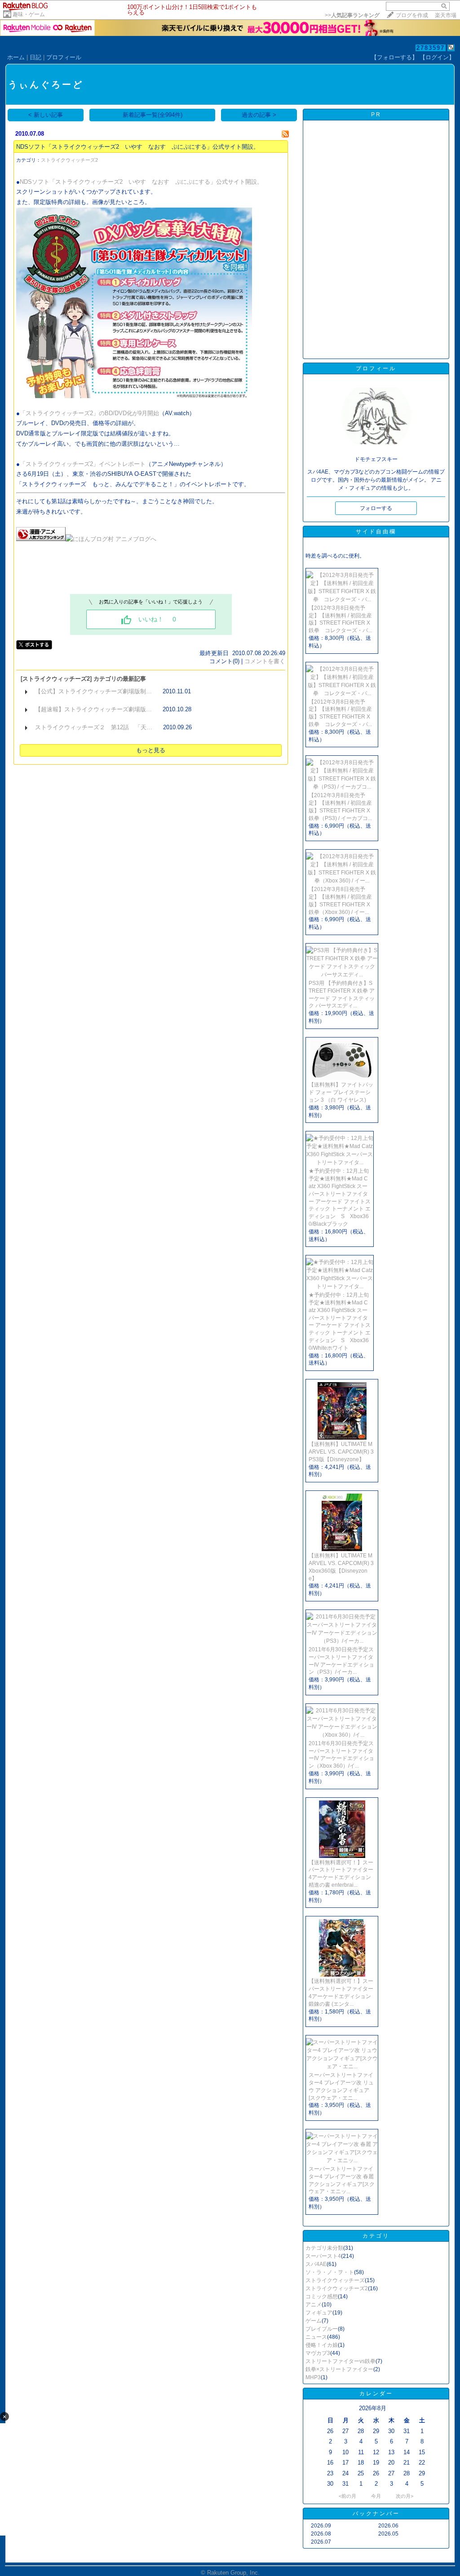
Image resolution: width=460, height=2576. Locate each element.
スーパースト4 (323, 2256)
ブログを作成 (412, 15)
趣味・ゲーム (29, 14)
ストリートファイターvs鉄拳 (341, 2361)
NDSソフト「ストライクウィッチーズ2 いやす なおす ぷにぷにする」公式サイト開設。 (138, 147)
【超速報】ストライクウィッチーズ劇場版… (93, 709)
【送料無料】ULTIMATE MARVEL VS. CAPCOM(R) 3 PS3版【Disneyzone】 (341, 1452)
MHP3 (313, 2377)
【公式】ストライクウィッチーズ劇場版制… (93, 691)
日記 (35, 57)
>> (352, 15)
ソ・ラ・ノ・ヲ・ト (330, 2272)
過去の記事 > (259, 115)
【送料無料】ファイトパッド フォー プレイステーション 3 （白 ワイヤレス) (341, 1092)
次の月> (405, 2496)
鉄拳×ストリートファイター (339, 2369)
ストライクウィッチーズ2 (69, 160)
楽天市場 (446, 15)
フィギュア (319, 2313)
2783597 (431, 48)
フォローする (376, 508)
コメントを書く (265, 661)
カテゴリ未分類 (324, 2248)
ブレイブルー (322, 2329)
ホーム (16, 57)
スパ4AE (316, 2264)
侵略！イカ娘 (322, 2345)
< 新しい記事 (46, 115)
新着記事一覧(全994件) (153, 115)
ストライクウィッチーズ (335, 2280)
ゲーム (314, 2321)
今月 (376, 2496)
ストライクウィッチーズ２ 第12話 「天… (94, 727)
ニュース (316, 2337)
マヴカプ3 (318, 2353)
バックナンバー (376, 2514)
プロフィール (64, 57)
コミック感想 (322, 2297)
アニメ (314, 2305)
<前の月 (347, 2496)
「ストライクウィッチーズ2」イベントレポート (83, 464)
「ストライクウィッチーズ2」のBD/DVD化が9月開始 (89, 413)
